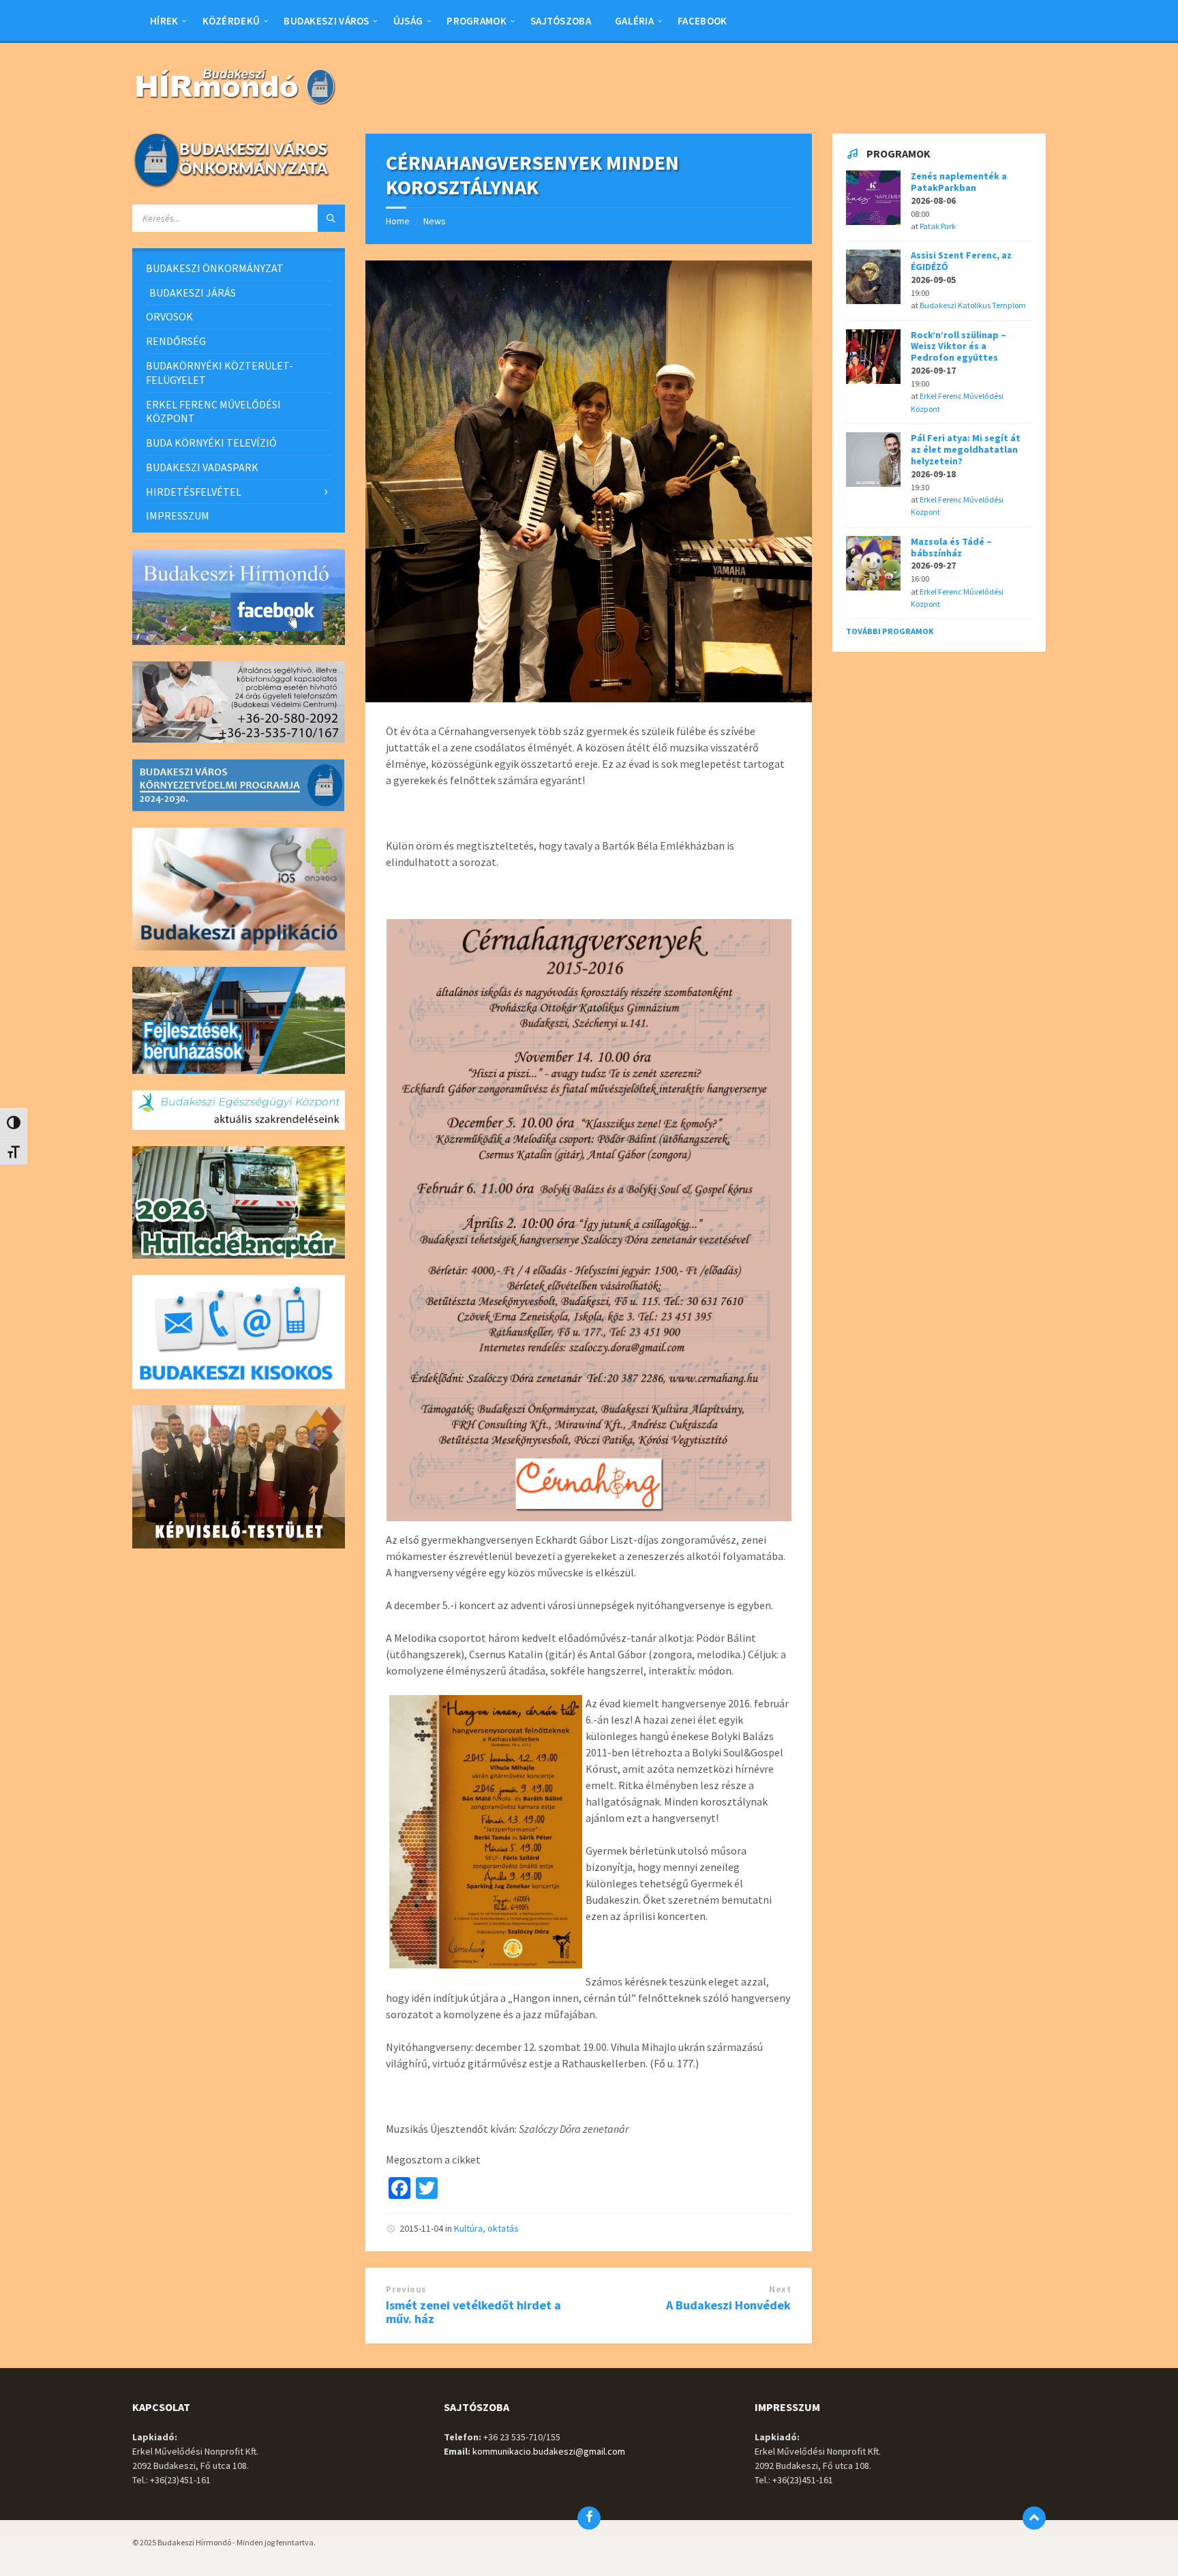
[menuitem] (164, 20)
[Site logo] (235, 106)
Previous (406, 2289)
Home (398, 221)
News (435, 221)
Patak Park (938, 226)
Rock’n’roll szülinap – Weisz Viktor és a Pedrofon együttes (958, 346)
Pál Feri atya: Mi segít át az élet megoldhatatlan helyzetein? (966, 449)
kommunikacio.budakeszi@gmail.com (549, 2451)
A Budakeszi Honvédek (728, 2305)
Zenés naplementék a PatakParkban (959, 182)
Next (780, 2289)
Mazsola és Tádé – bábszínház (951, 547)
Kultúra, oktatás (486, 2228)
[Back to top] (1034, 2518)
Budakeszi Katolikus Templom (973, 305)
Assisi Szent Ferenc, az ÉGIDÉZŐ (961, 261)
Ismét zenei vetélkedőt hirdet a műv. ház (473, 2312)
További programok (890, 631)
